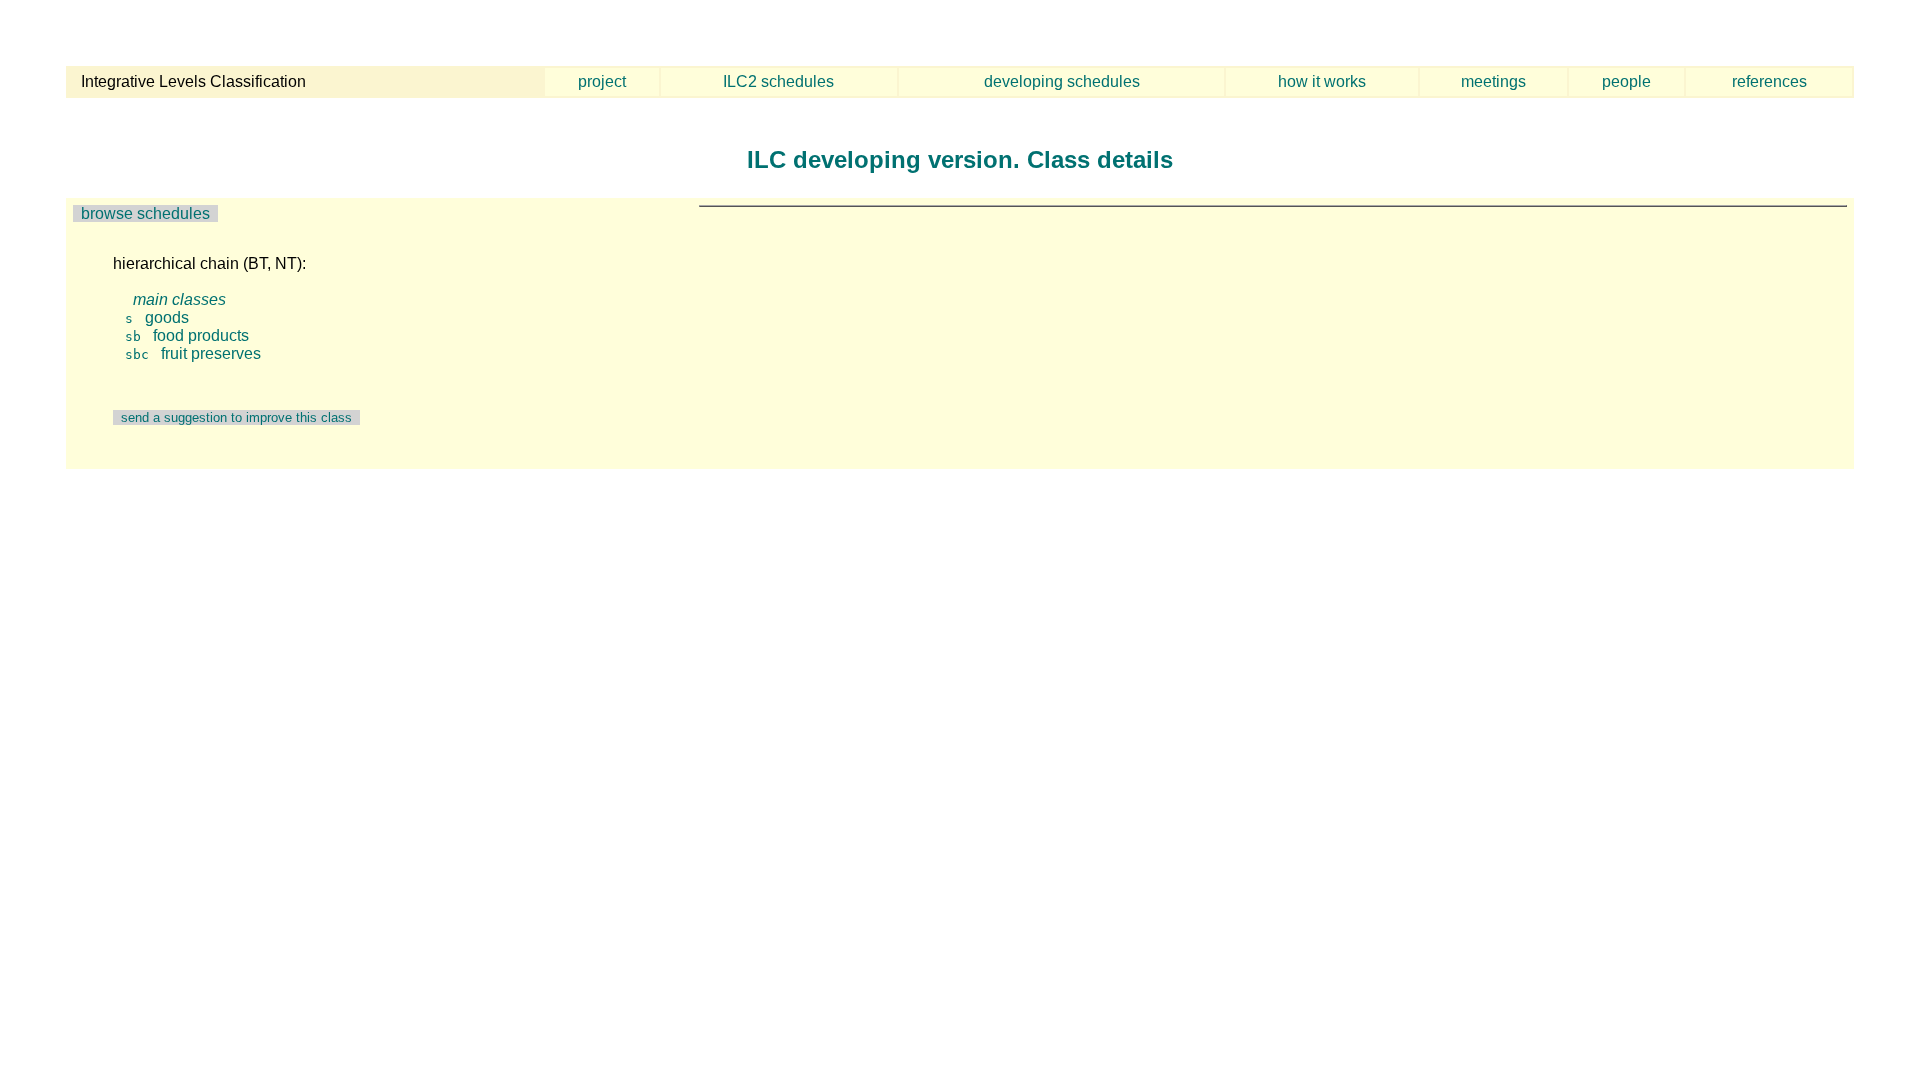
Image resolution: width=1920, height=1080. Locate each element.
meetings (1493, 81)
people (1626, 81)
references (1769, 81)
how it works (1322, 81)
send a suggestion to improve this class (236, 417)
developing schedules (1062, 81)
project (602, 81)
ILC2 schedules (778, 81)
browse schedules (145, 213)
